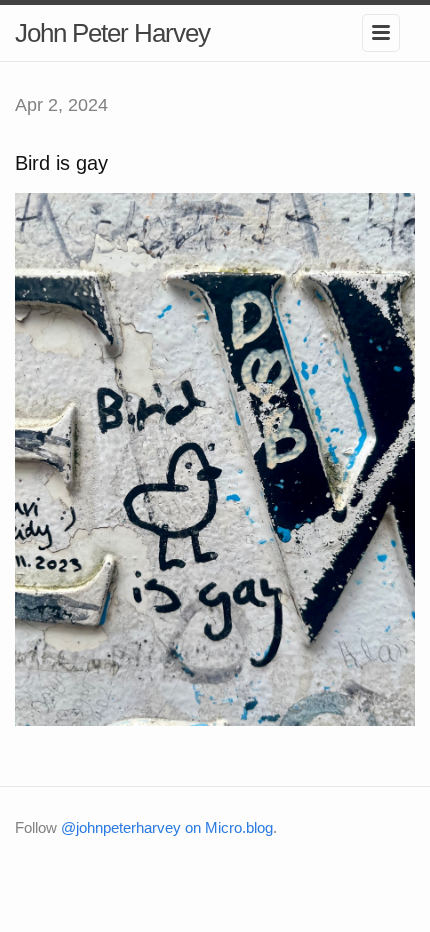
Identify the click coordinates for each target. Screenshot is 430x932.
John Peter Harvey (112, 33)
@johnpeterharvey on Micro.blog (167, 827)
